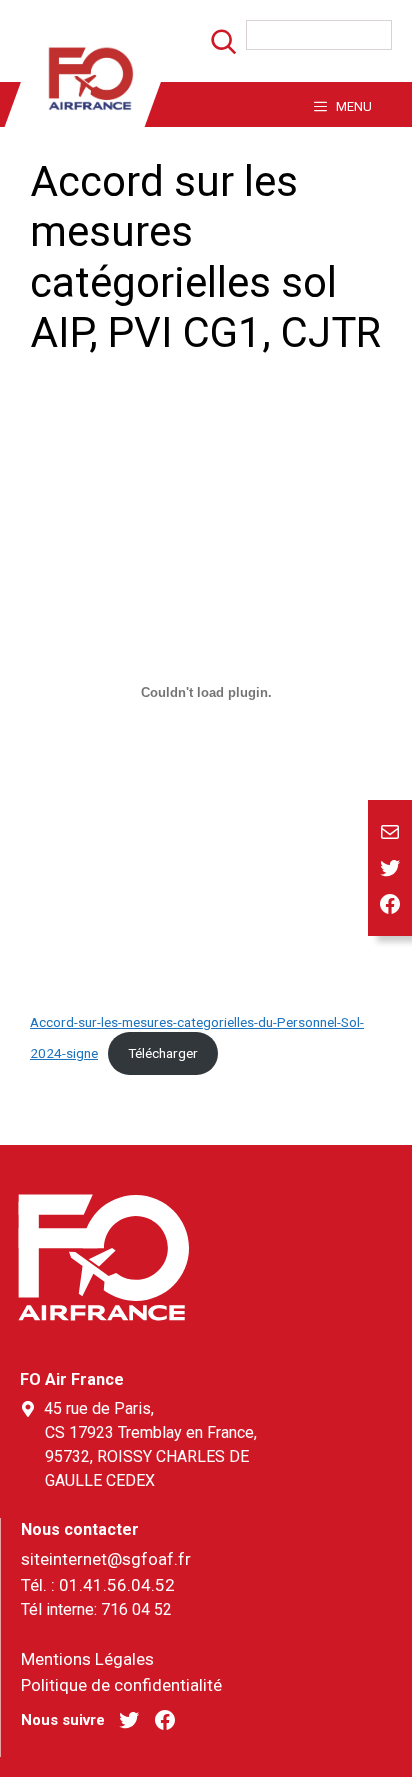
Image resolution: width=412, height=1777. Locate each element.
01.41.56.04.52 (117, 1585)
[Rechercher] (212, 47)
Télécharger (163, 1053)
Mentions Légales (87, 1659)
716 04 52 (136, 1609)
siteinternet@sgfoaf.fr (106, 1559)
